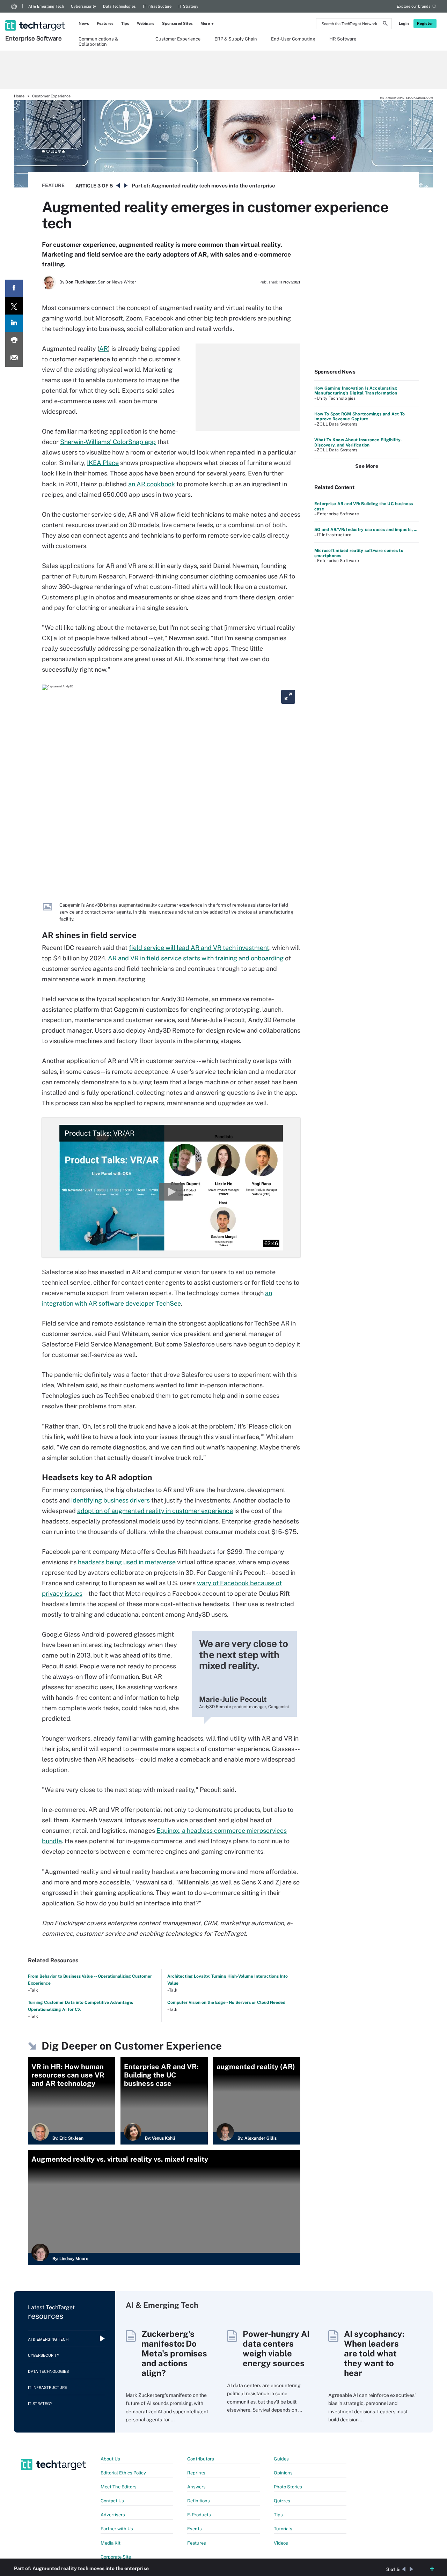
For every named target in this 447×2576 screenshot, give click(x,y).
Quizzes (282, 2501)
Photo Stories (288, 2487)
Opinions (283, 2473)
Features (105, 23)
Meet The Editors (119, 2487)
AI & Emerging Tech (46, 6)
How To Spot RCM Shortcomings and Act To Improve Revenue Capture (360, 416)
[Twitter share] (14, 306)
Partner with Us (117, 2529)
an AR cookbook (152, 484)
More (205, 23)
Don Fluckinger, (81, 282)
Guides (281, 2459)
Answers (196, 2487)
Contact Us (112, 2501)
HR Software (343, 39)
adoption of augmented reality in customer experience (155, 1511)
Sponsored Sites (177, 23)
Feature (53, 185)
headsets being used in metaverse (127, 1562)
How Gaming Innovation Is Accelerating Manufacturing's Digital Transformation (356, 391)
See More (367, 466)
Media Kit (111, 2543)
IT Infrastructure (157, 6)
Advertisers (113, 2515)
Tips (125, 23)
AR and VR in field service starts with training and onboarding (196, 958)
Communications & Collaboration (98, 41)
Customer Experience (178, 39)
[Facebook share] (14, 288)
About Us (110, 2459)
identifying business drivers (111, 1500)
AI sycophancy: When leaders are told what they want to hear (374, 2353)
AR (104, 349)
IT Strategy (188, 6)
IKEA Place (103, 463)
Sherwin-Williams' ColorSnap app (108, 442)
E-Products (199, 2515)
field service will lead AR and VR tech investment (199, 948)
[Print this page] (14, 341)
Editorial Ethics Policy (123, 2473)
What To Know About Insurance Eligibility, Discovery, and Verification (358, 442)
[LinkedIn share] (14, 323)
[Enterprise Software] (36, 16)
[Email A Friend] (14, 358)
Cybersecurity (83, 6)
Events (195, 2529)
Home (19, 96)
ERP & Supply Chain (236, 39)
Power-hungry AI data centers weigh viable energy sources (276, 2348)
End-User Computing (293, 39)
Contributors (201, 2459)
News (84, 23)
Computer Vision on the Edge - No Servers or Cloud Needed (226, 2002)
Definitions (199, 2501)
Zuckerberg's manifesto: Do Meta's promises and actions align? (174, 2353)
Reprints (196, 2473)
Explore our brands (414, 6)
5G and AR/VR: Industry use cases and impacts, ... (366, 530)
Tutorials (283, 2529)
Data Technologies (119, 6)
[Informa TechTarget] (14, 6)
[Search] (385, 24)
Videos (281, 2543)
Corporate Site (116, 2557)
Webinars (146, 23)
